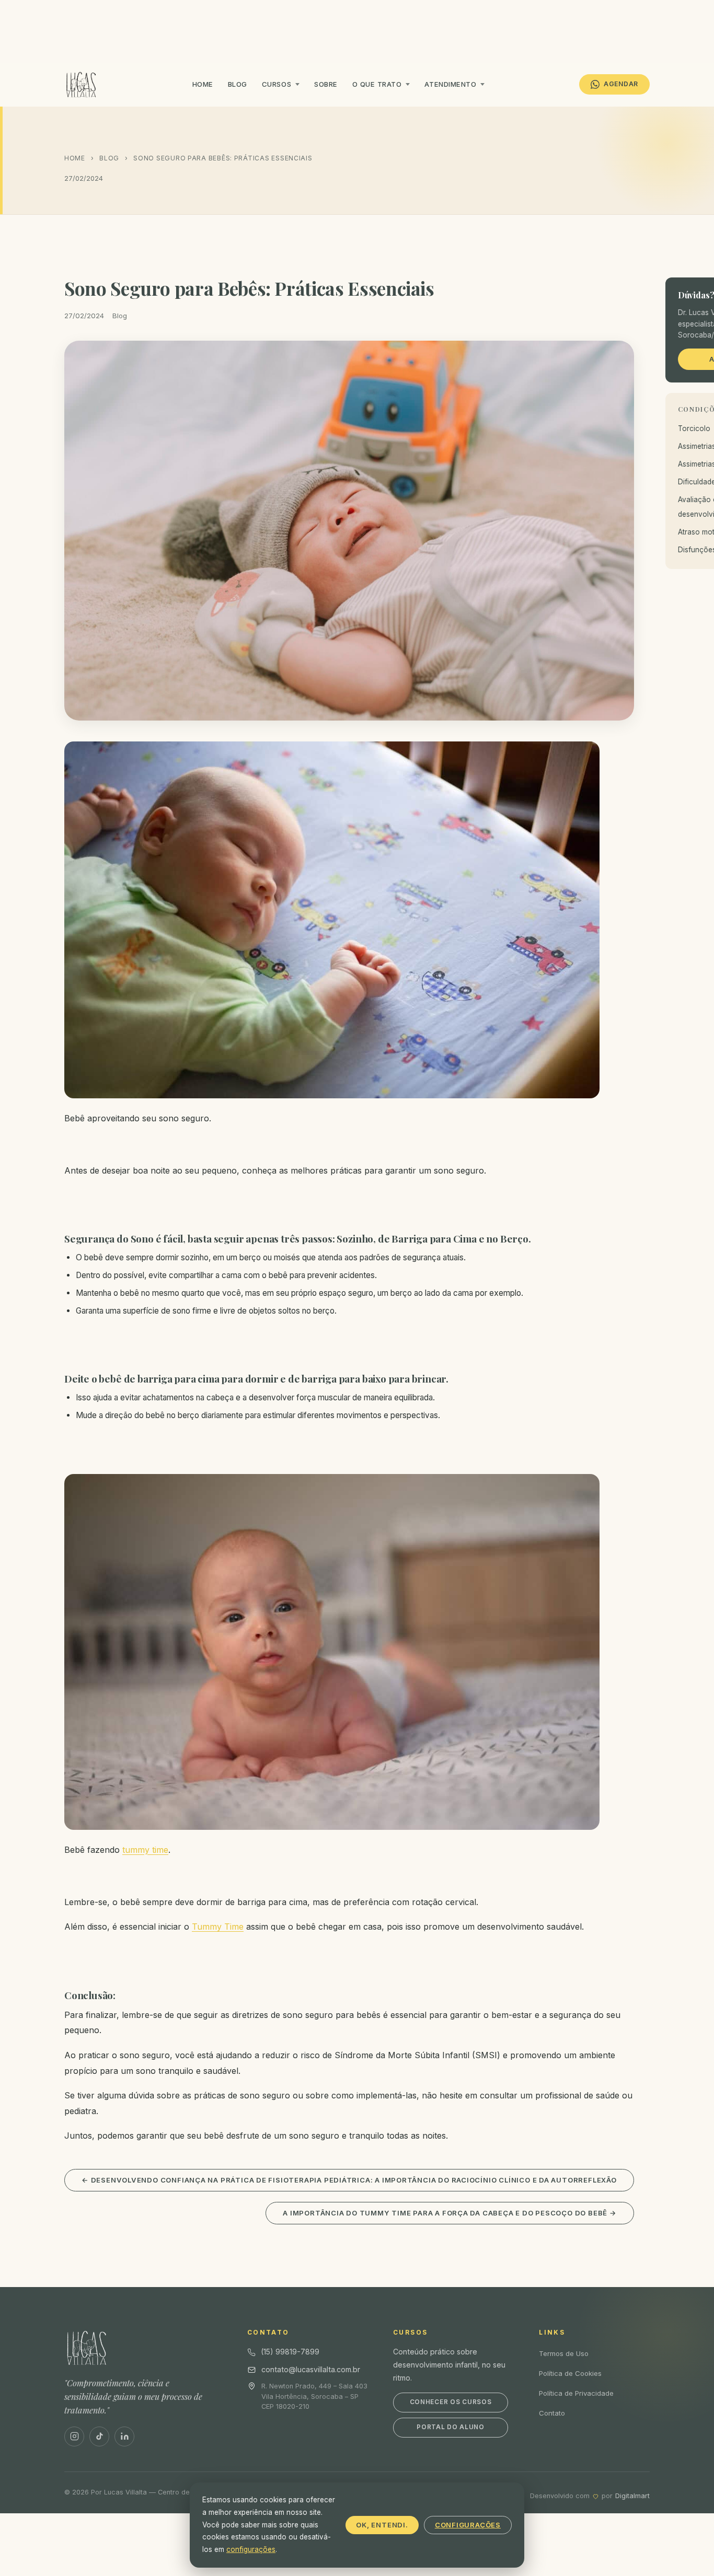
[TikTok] (99, 2436)
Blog (238, 84)
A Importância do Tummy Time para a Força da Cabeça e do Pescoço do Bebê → (450, 2213)
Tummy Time (218, 1927)
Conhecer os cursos (451, 2402)
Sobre (326, 84)
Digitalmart (632, 2496)
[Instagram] (74, 2436)
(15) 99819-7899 (290, 2352)
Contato (552, 2413)
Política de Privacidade (576, 2393)
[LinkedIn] (124, 2436)
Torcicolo (694, 428)
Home (203, 84)
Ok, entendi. (382, 2525)
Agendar (621, 84)
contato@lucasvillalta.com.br (311, 2369)
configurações (251, 2549)
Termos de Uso (564, 2353)
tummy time (145, 1850)
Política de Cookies (570, 2373)
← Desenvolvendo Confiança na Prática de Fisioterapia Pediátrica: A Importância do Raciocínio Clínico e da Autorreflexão (349, 2180)
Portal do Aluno (451, 2427)
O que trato (377, 84)
